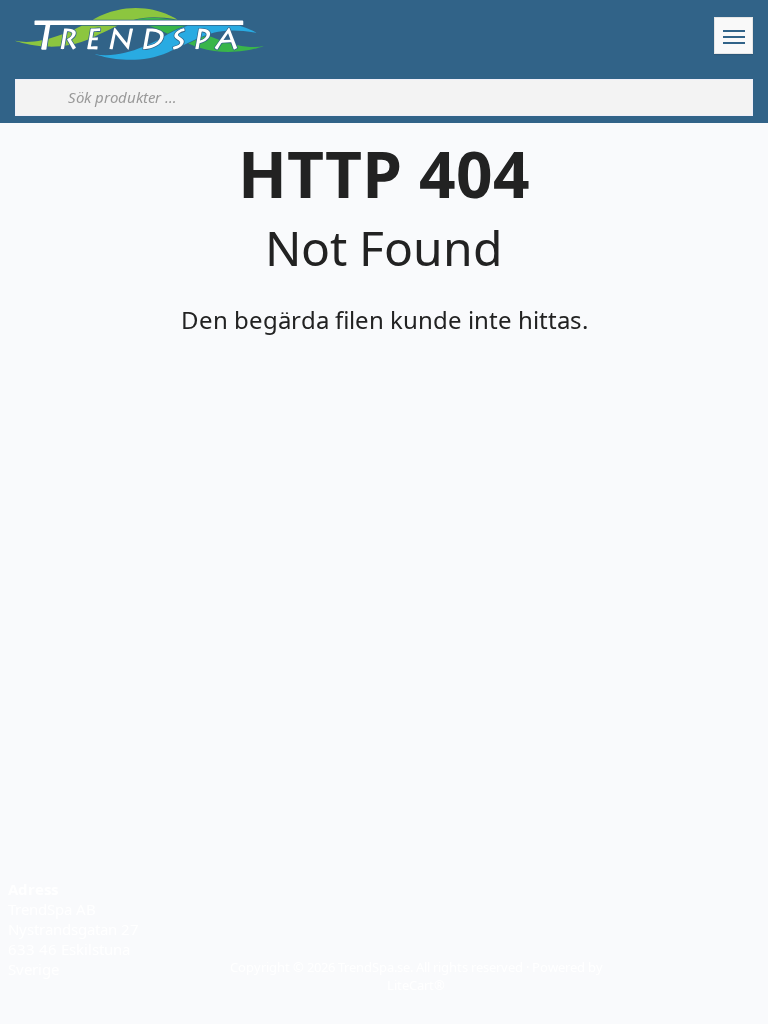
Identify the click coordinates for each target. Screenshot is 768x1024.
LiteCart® (416, 985)
